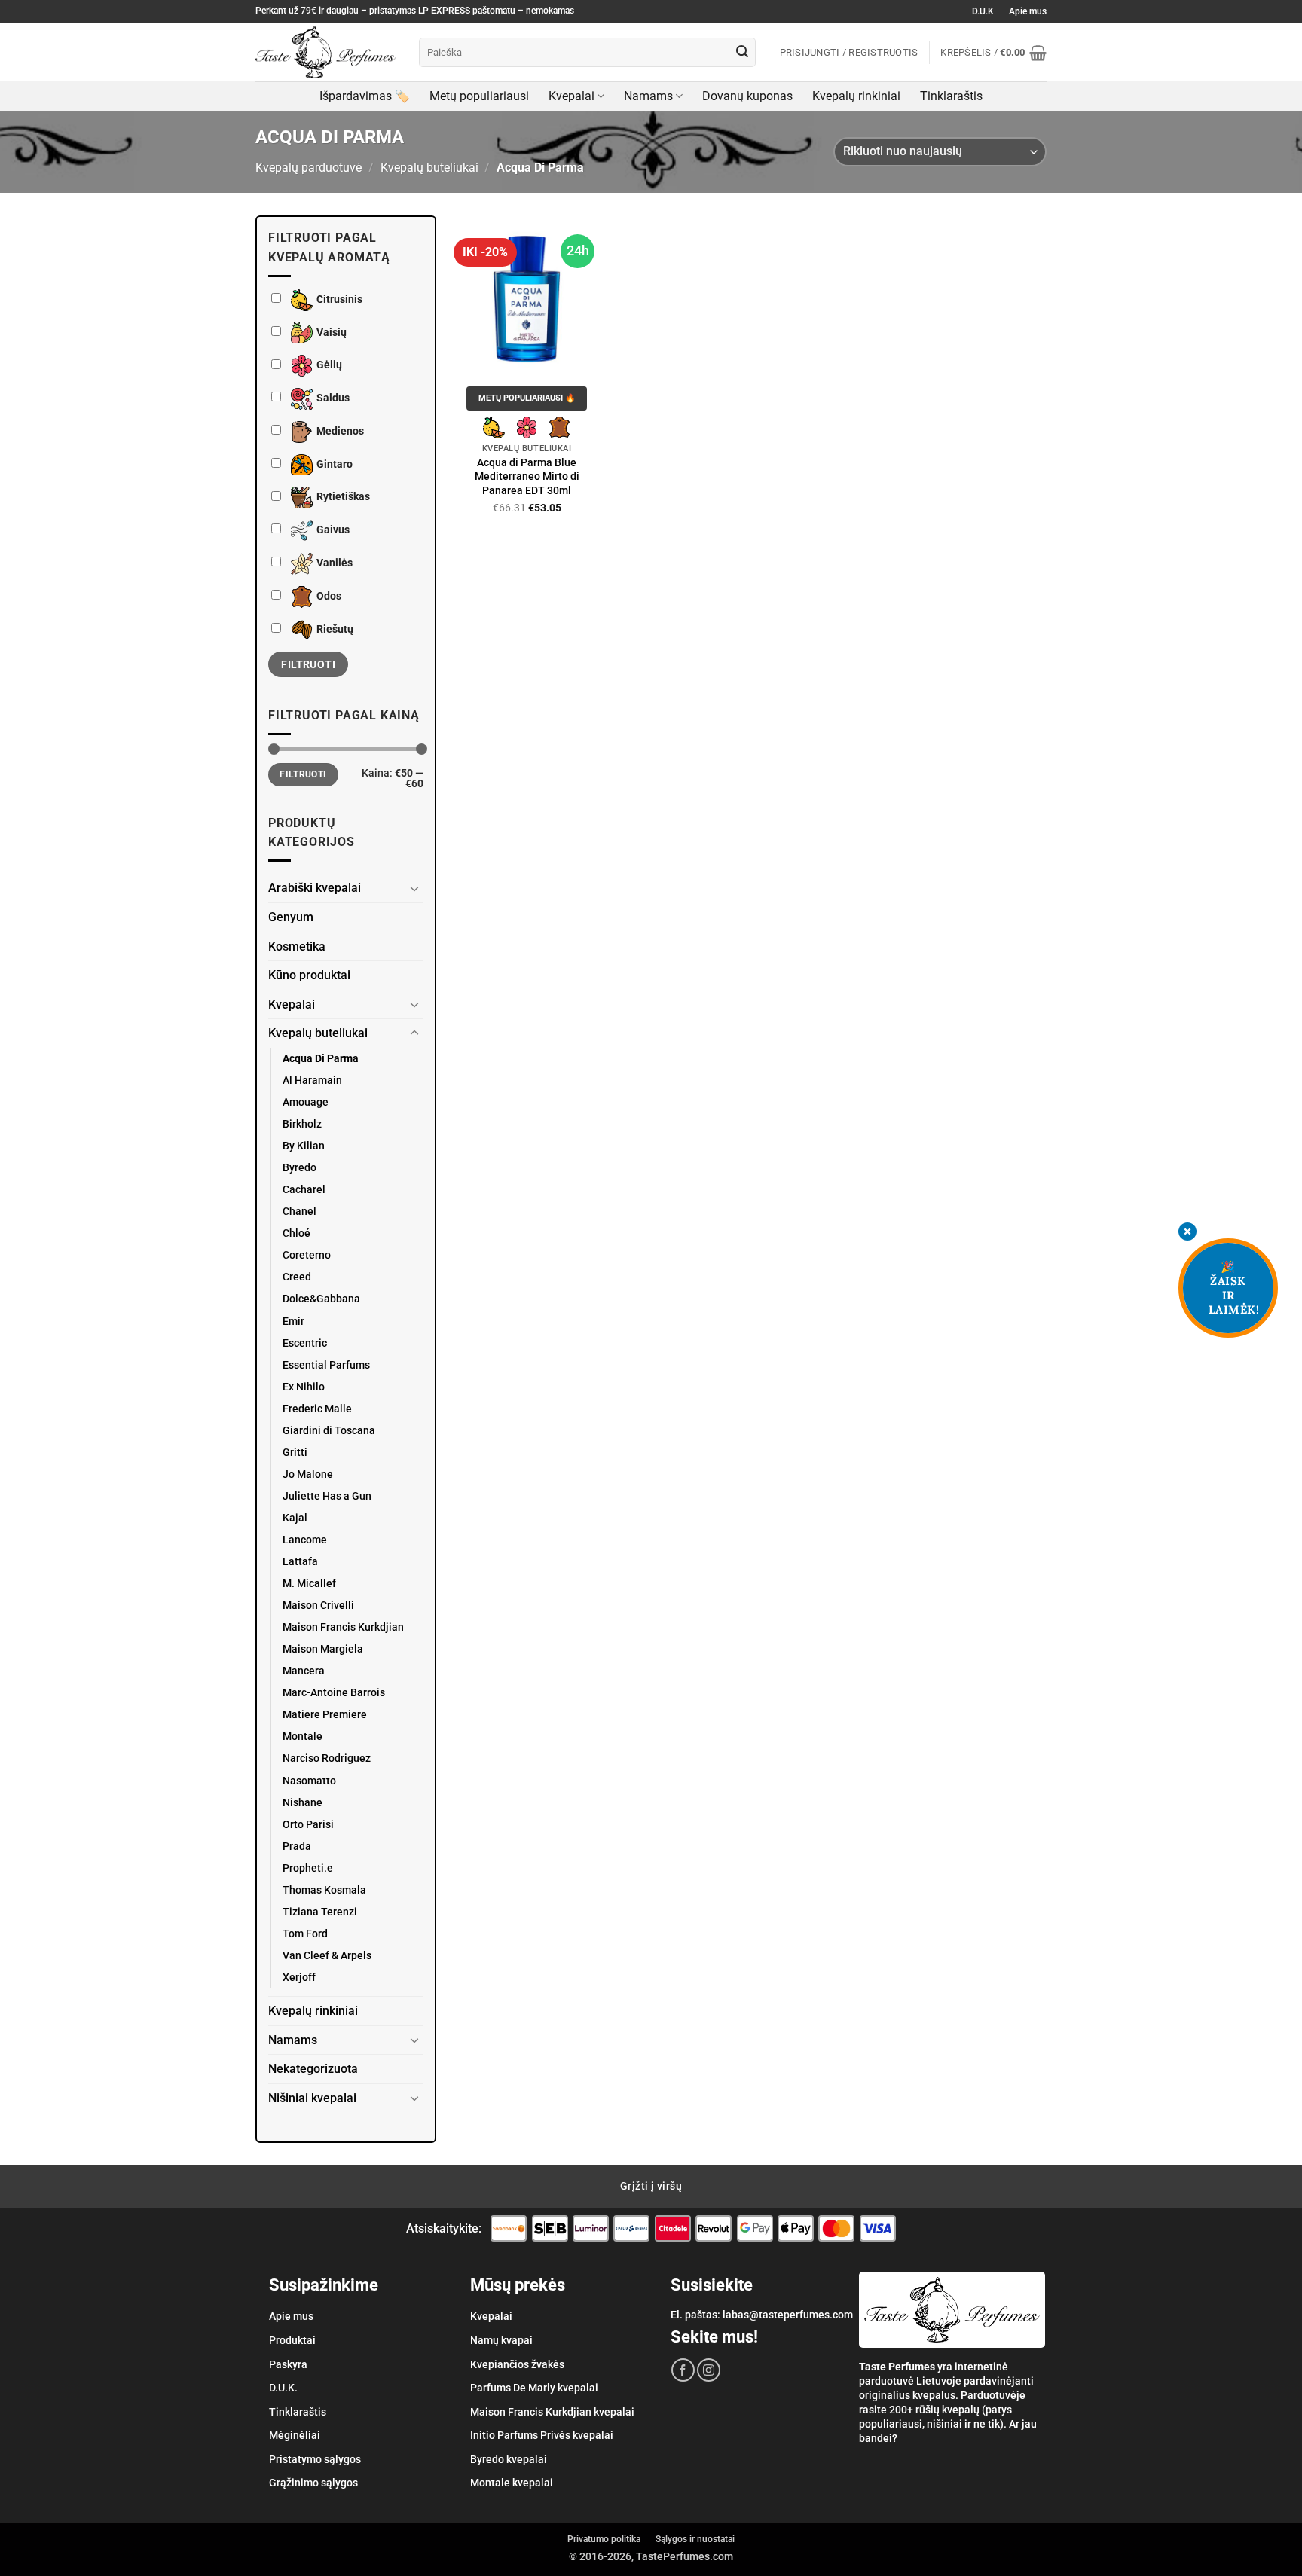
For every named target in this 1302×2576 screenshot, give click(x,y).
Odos (329, 596)
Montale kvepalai (512, 2483)
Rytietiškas (343, 497)
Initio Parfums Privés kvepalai (542, 2435)
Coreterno (307, 1255)
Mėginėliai (295, 2435)
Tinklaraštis (951, 96)
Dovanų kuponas (747, 96)
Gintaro (335, 464)
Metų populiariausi (479, 96)
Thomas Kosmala (324, 1890)
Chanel (300, 1212)
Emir (293, 1322)
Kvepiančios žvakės (517, 2364)
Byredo (300, 1168)
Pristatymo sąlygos (315, 2459)
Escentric (305, 1343)
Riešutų (335, 629)
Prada (297, 1847)
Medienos (340, 431)
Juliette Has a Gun (327, 1496)
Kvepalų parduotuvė (309, 168)
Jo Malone (308, 1474)
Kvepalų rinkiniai (856, 96)
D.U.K (983, 11)
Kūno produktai (309, 975)
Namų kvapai (501, 2340)
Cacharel (304, 1190)
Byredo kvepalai (509, 2459)
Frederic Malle (317, 1409)
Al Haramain (312, 1080)
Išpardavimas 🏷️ (365, 96)
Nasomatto (309, 1781)
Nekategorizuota (313, 2069)
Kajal (295, 1518)
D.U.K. (283, 2388)
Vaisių (332, 333)
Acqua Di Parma (321, 1059)
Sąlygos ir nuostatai (695, 2539)
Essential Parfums (326, 1365)
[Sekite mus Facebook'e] (683, 2370)
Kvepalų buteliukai (429, 168)
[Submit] (742, 53)
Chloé (296, 1233)
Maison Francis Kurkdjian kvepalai (552, 2412)
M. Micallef (309, 1584)
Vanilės (335, 563)
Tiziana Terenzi (320, 1912)
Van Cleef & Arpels (327, 1956)
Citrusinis (339, 299)
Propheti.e (308, 1868)
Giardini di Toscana (329, 1431)
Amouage (306, 1102)
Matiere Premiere (325, 1715)
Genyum (291, 917)
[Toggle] (414, 888)
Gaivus (333, 530)
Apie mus (1028, 11)
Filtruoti (308, 664)
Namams (648, 96)
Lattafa (300, 1562)
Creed (297, 1277)
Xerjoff (299, 1978)
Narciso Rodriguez (327, 1758)
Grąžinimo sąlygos (313, 2483)
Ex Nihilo (304, 1387)
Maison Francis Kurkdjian (343, 1627)
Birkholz (302, 1124)
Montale (303, 1737)
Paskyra (288, 2364)
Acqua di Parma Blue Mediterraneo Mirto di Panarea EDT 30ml (527, 477)
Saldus (333, 398)
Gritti (295, 1453)
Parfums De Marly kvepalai (534, 2388)
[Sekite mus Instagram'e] (709, 2370)
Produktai (292, 2340)
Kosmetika (297, 946)
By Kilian (304, 1146)
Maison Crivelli (318, 1605)
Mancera (304, 1671)
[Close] (1187, 1233)
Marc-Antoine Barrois (334, 1693)
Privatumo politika (604, 2539)
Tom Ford (305, 1934)
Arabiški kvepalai (315, 888)
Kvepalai (572, 96)
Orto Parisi (308, 1825)
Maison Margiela (323, 1649)
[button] (993, 53)
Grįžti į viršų (651, 2186)
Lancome (305, 1540)
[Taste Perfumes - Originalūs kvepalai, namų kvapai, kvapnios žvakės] (326, 52)
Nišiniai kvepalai (312, 2098)
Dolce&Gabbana (321, 1299)
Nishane (303, 1803)
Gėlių (329, 366)
